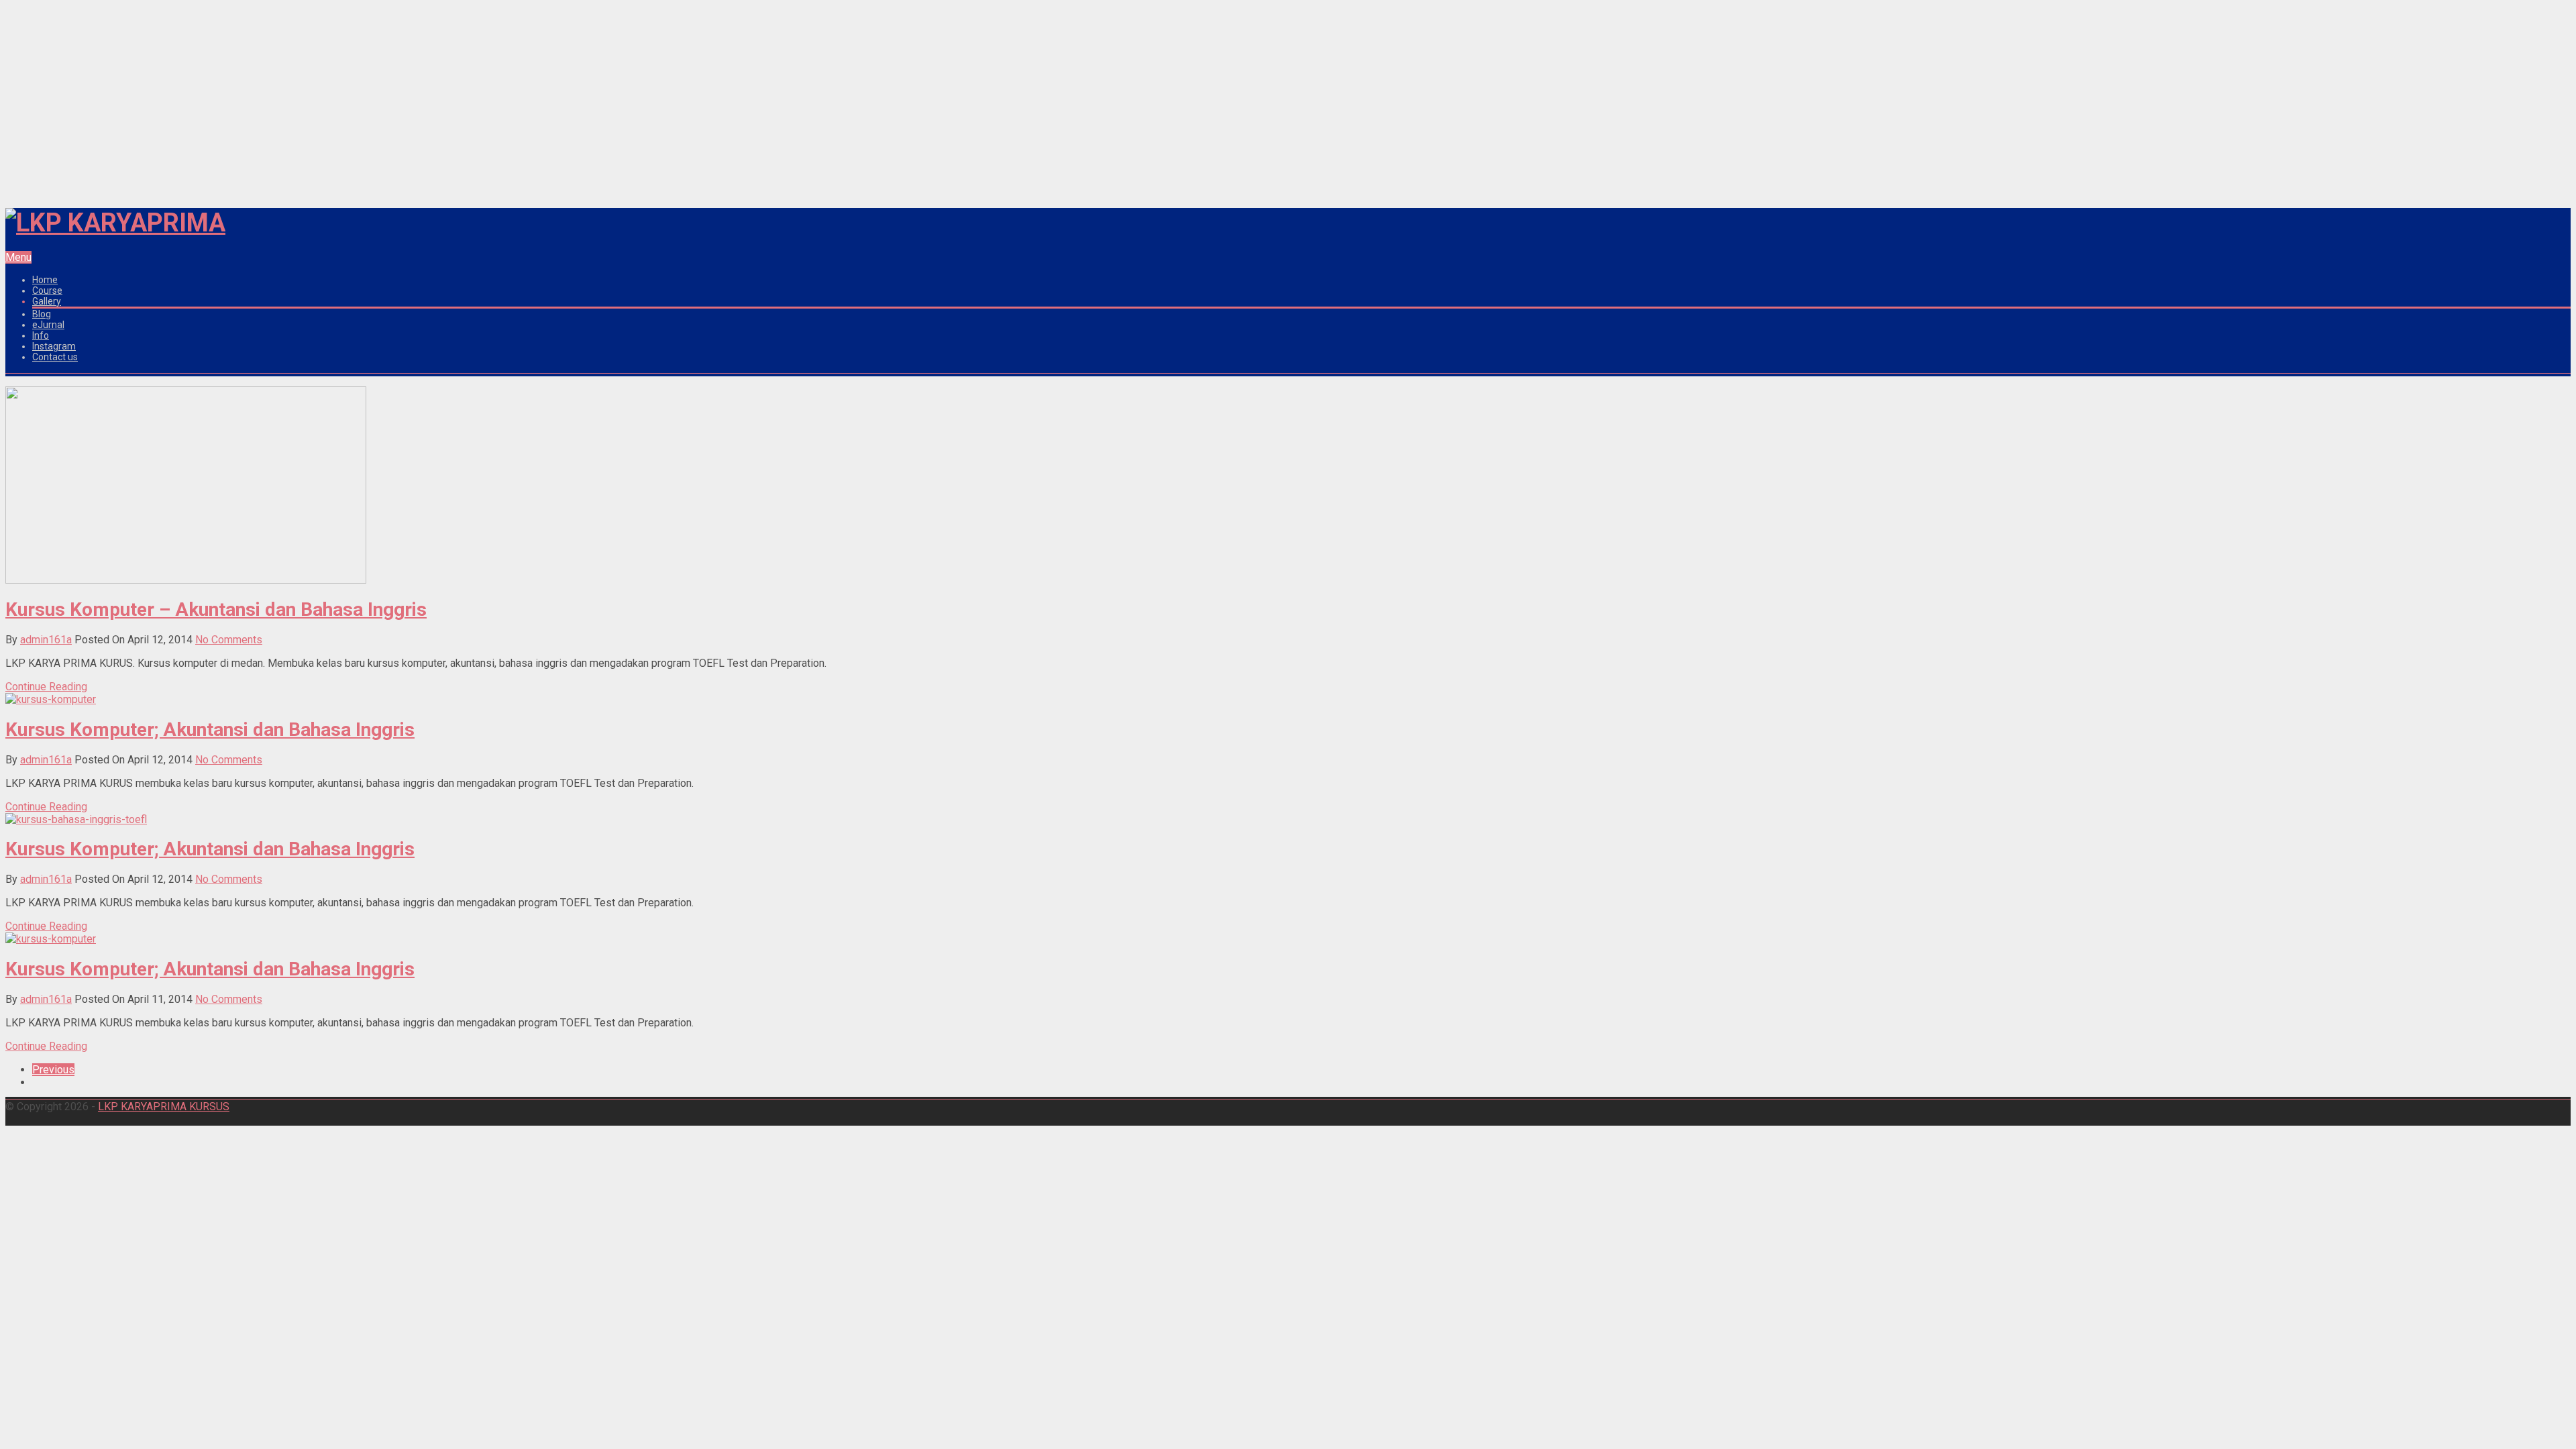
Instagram (54, 346)
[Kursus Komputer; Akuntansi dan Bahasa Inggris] (51, 699)
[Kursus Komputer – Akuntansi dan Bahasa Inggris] (186, 580)
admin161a (46, 640)
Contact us (55, 357)
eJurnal (48, 325)
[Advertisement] (1288, 101)
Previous (53, 1070)
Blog (42, 314)
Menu (18, 257)
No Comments (229, 640)
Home (45, 280)
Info (41, 335)
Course (47, 290)
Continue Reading (46, 687)
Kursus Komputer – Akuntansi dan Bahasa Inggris (216, 609)
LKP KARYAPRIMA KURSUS (164, 1107)
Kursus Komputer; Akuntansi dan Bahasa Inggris (210, 730)
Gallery (47, 301)
